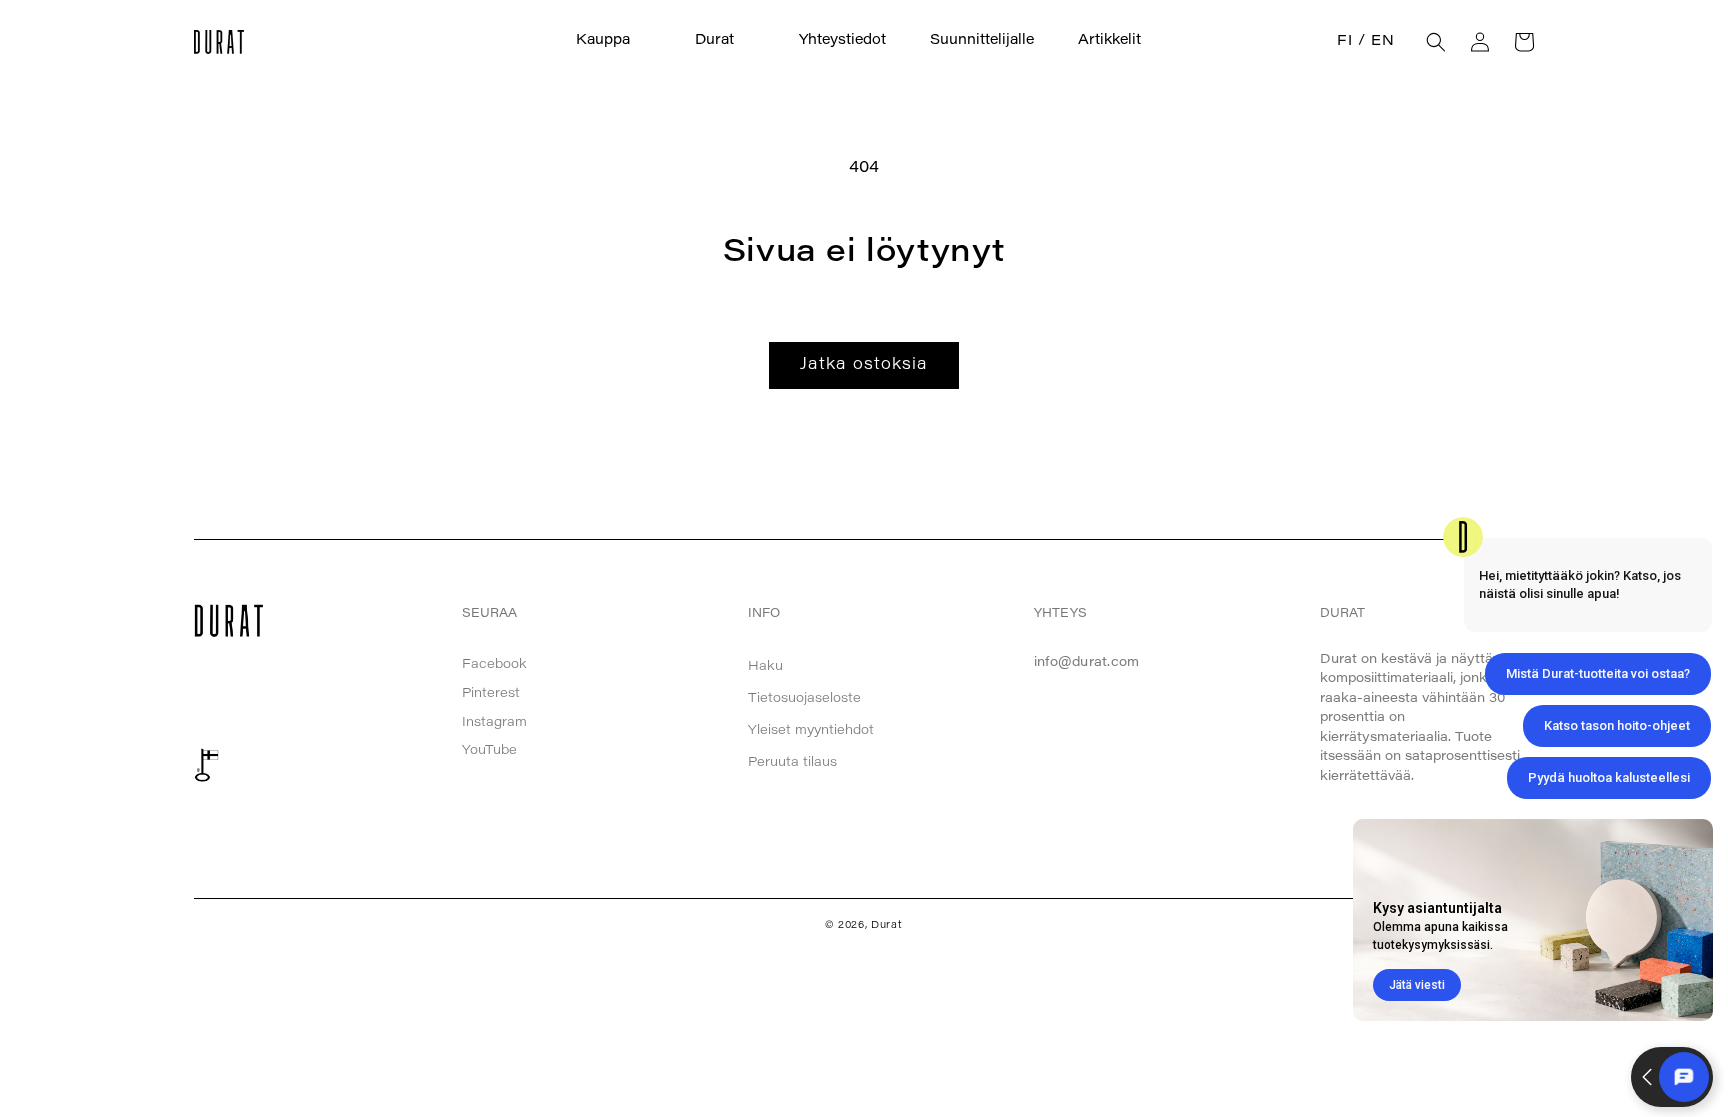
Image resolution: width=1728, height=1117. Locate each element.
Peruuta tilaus (792, 762)
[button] (613, 41)
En (1382, 42)
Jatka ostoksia (864, 365)
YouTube (489, 750)
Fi (1344, 42)
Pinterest (491, 693)
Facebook (494, 664)
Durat (887, 926)
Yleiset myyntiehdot (811, 730)
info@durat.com (1087, 662)
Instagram (494, 722)
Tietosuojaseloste (804, 698)
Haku (765, 666)
